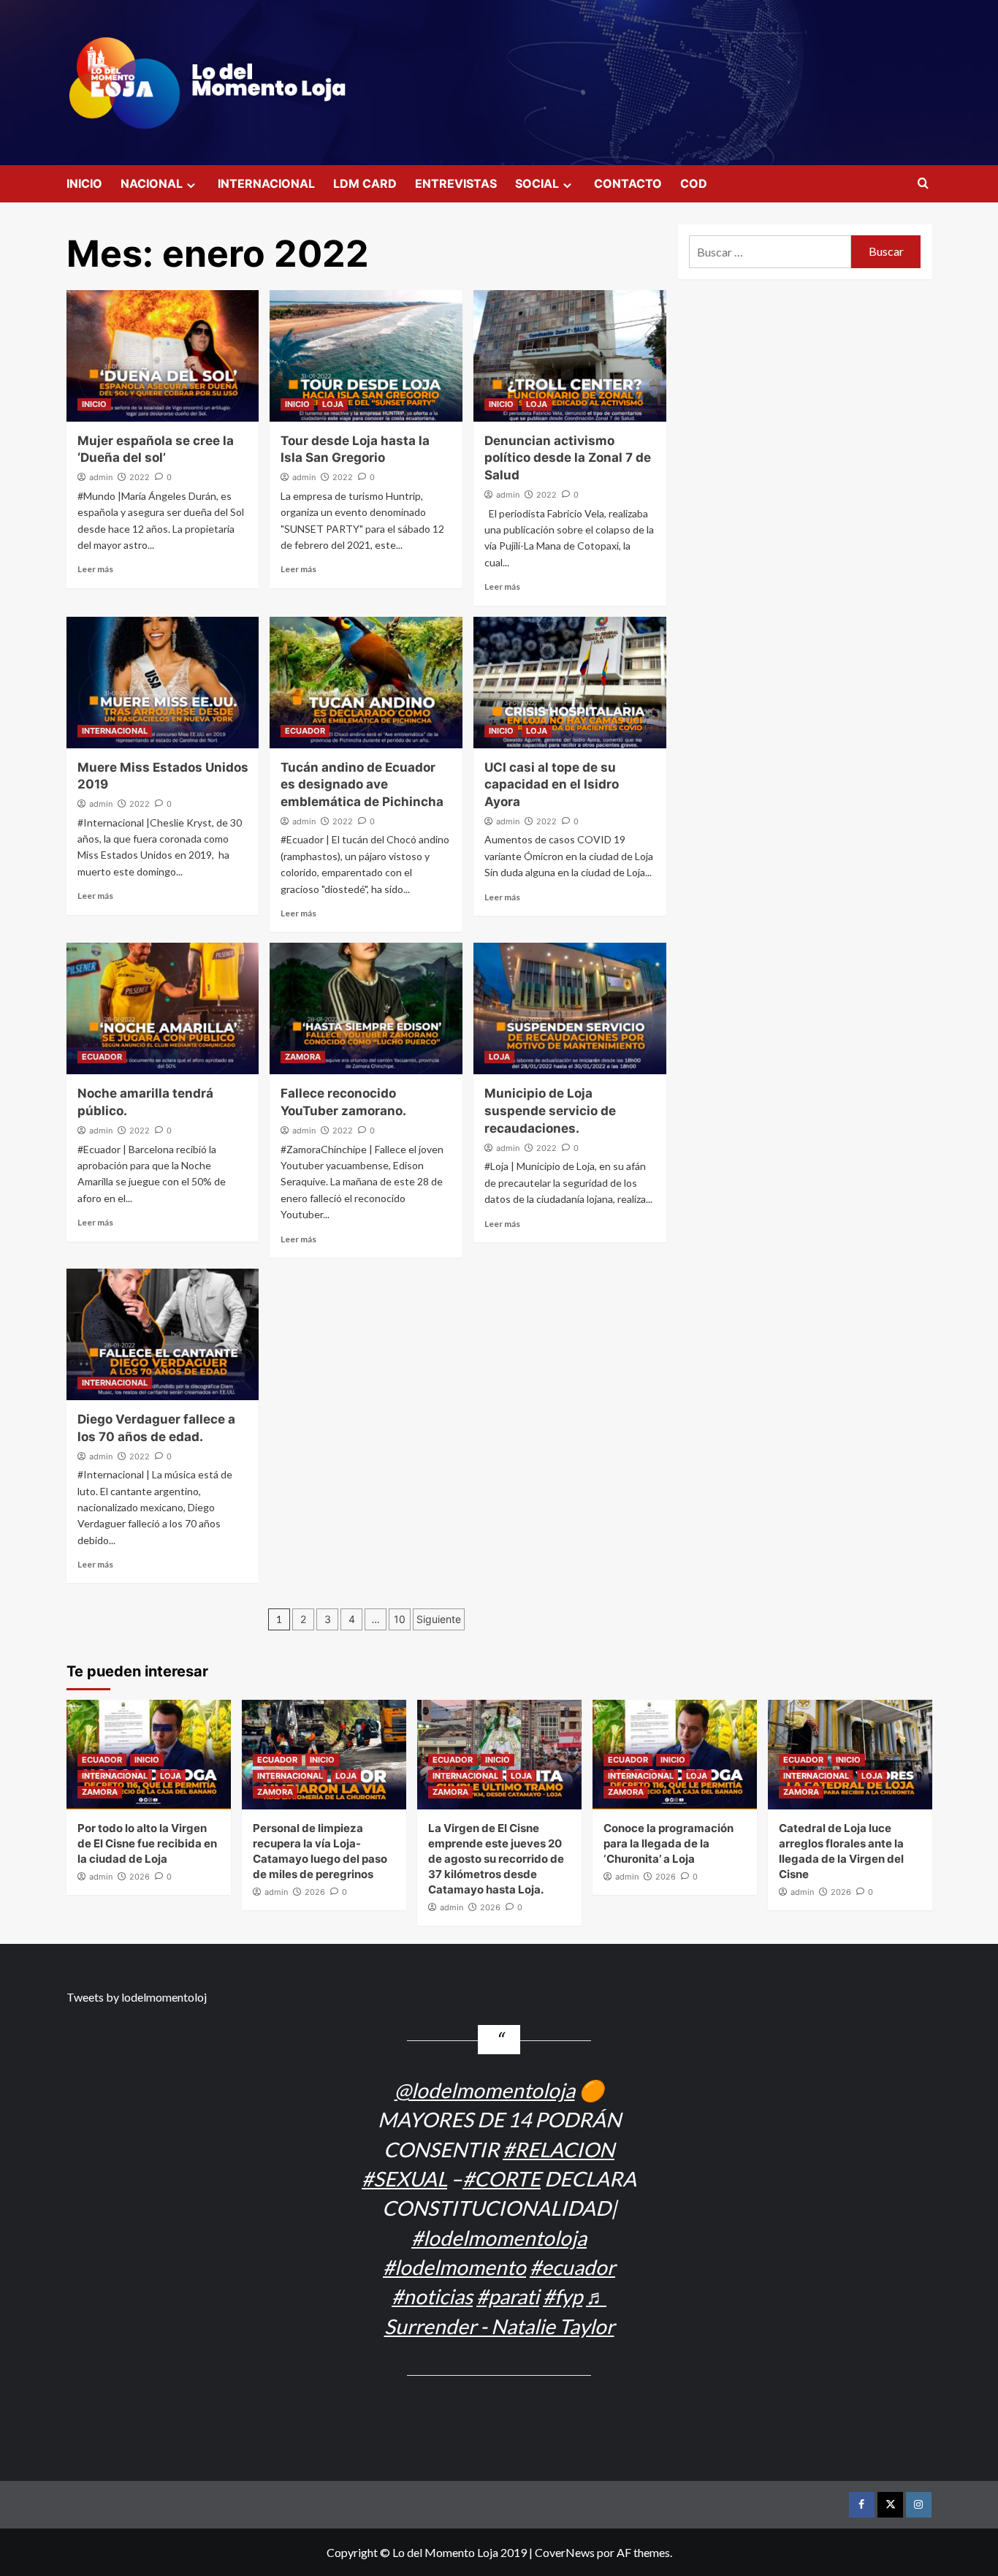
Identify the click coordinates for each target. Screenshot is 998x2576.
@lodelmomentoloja (485, 2090)
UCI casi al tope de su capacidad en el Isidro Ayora (552, 785)
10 (400, 1619)
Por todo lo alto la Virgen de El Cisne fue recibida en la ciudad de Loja (147, 1843)
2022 (140, 477)
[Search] (923, 184)
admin (101, 477)
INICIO (84, 183)
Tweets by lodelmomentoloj (137, 1997)
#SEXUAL (404, 2178)
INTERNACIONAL (266, 183)
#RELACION (559, 2149)
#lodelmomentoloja (499, 2238)
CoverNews (565, 2552)
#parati (508, 2296)
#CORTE (502, 2178)
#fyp (563, 2296)
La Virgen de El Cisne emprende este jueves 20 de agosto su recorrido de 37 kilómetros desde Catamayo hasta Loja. (496, 1859)
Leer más (95, 569)
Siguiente (439, 1619)
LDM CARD (365, 183)
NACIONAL (152, 183)
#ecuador (572, 2267)
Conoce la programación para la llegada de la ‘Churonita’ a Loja (668, 1843)
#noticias (432, 2296)
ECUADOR (305, 731)
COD (694, 183)
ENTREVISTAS (456, 183)
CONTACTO (628, 183)
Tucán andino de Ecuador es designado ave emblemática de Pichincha (362, 785)
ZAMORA (303, 1057)
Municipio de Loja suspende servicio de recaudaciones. (550, 1111)
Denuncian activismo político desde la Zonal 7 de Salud (568, 458)
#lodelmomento (454, 2267)
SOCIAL (537, 183)
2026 (140, 1877)
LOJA (333, 404)
